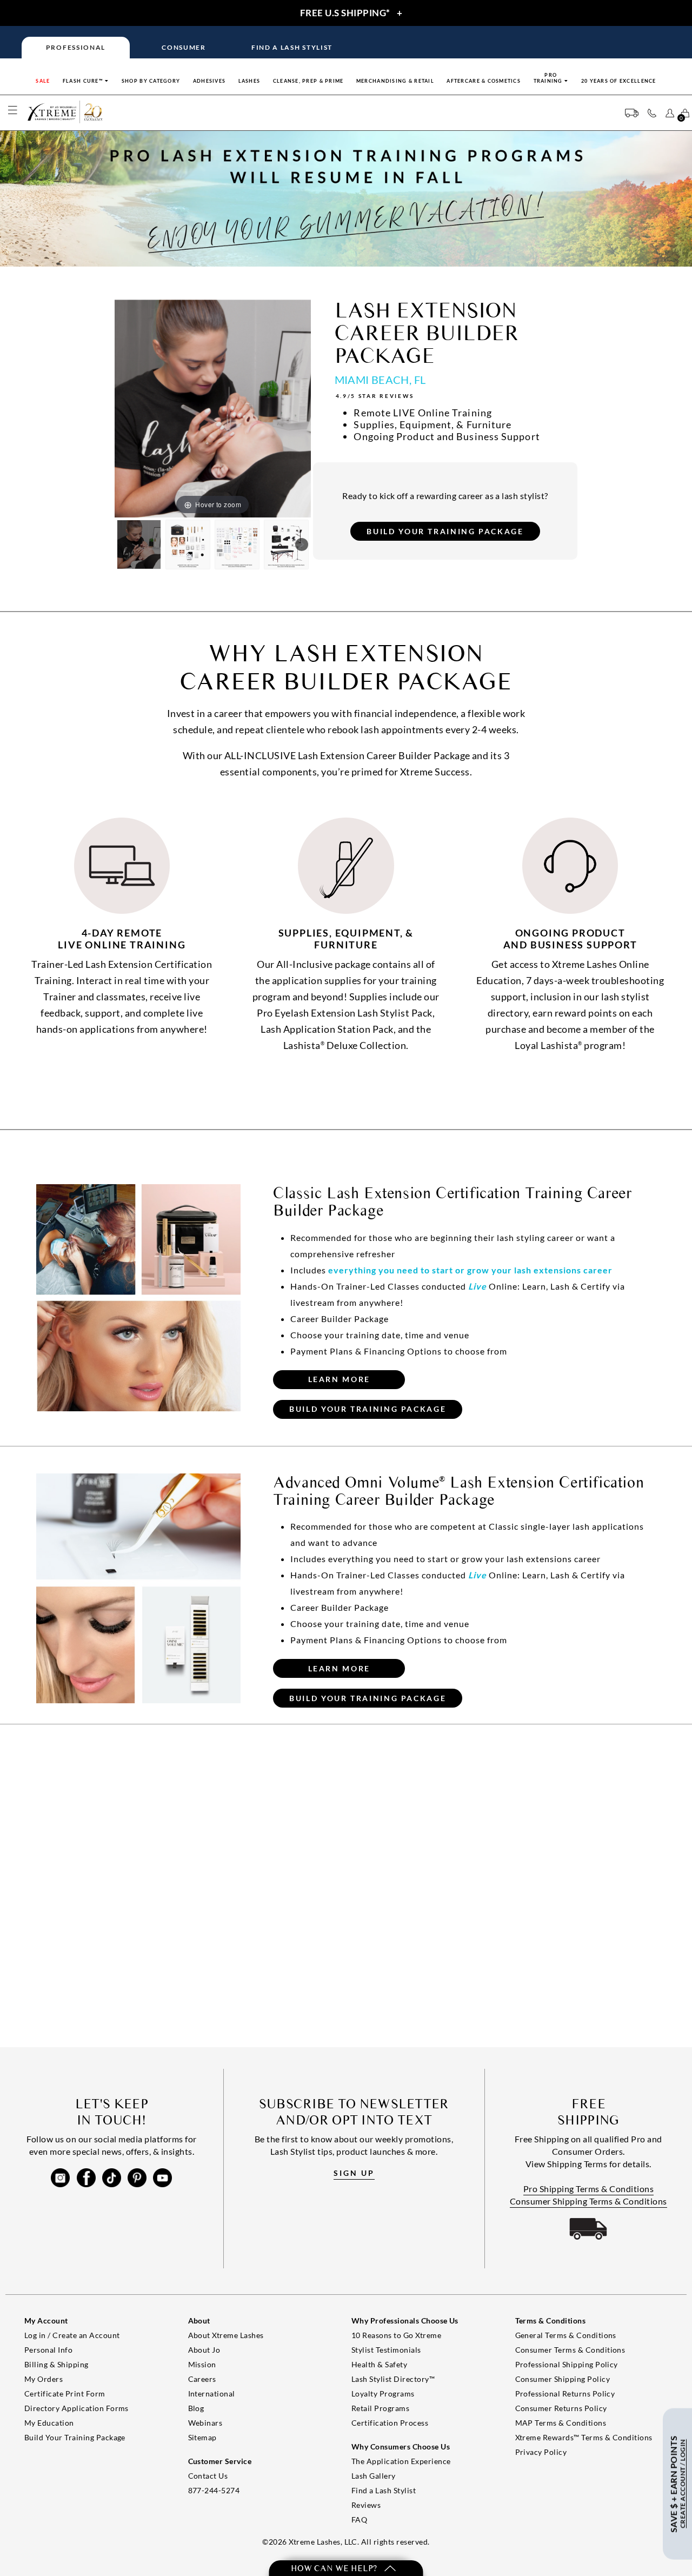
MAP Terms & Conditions (561, 2423)
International (212, 2394)
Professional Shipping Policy (567, 2364)
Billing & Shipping (56, 2364)
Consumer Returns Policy (561, 2408)
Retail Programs (380, 2408)
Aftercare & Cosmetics (484, 81)
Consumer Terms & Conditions (570, 2350)
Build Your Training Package (75, 2437)
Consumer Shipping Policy (563, 2379)
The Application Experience (401, 2461)
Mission (202, 2364)
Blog (196, 2408)
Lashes (249, 81)
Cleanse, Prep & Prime (308, 81)
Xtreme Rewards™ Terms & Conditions (584, 2437)
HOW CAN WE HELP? (335, 2568)
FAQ (359, 2519)
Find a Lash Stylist (384, 2490)
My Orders (44, 2379)
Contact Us (208, 2476)
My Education (49, 2423)
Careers (202, 2379)
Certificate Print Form (65, 2394)
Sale (43, 81)
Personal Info (48, 2350)
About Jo (204, 2350)
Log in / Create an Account (72, 2335)
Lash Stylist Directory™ (393, 2379)
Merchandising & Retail (395, 81)
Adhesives (209, 81)
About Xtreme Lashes (226, 2335)
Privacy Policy (541, 2452)
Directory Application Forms (76, 2408)
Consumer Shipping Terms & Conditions (588, 2201)
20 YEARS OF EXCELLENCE (619, 81)
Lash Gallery (374, 2476)
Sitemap (202, 2437)
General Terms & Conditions (566, 2335)
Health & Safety (379, 2364)
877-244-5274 (214, 2490)
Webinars (205, 2423)
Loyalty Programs (383, 2394)
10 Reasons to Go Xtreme (396, 2335)
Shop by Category (151, 81)
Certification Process (390, 2423)
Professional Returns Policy (565, 2394)
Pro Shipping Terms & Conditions (589, 2189)
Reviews (366, 2505)
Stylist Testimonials (386, 2350)
